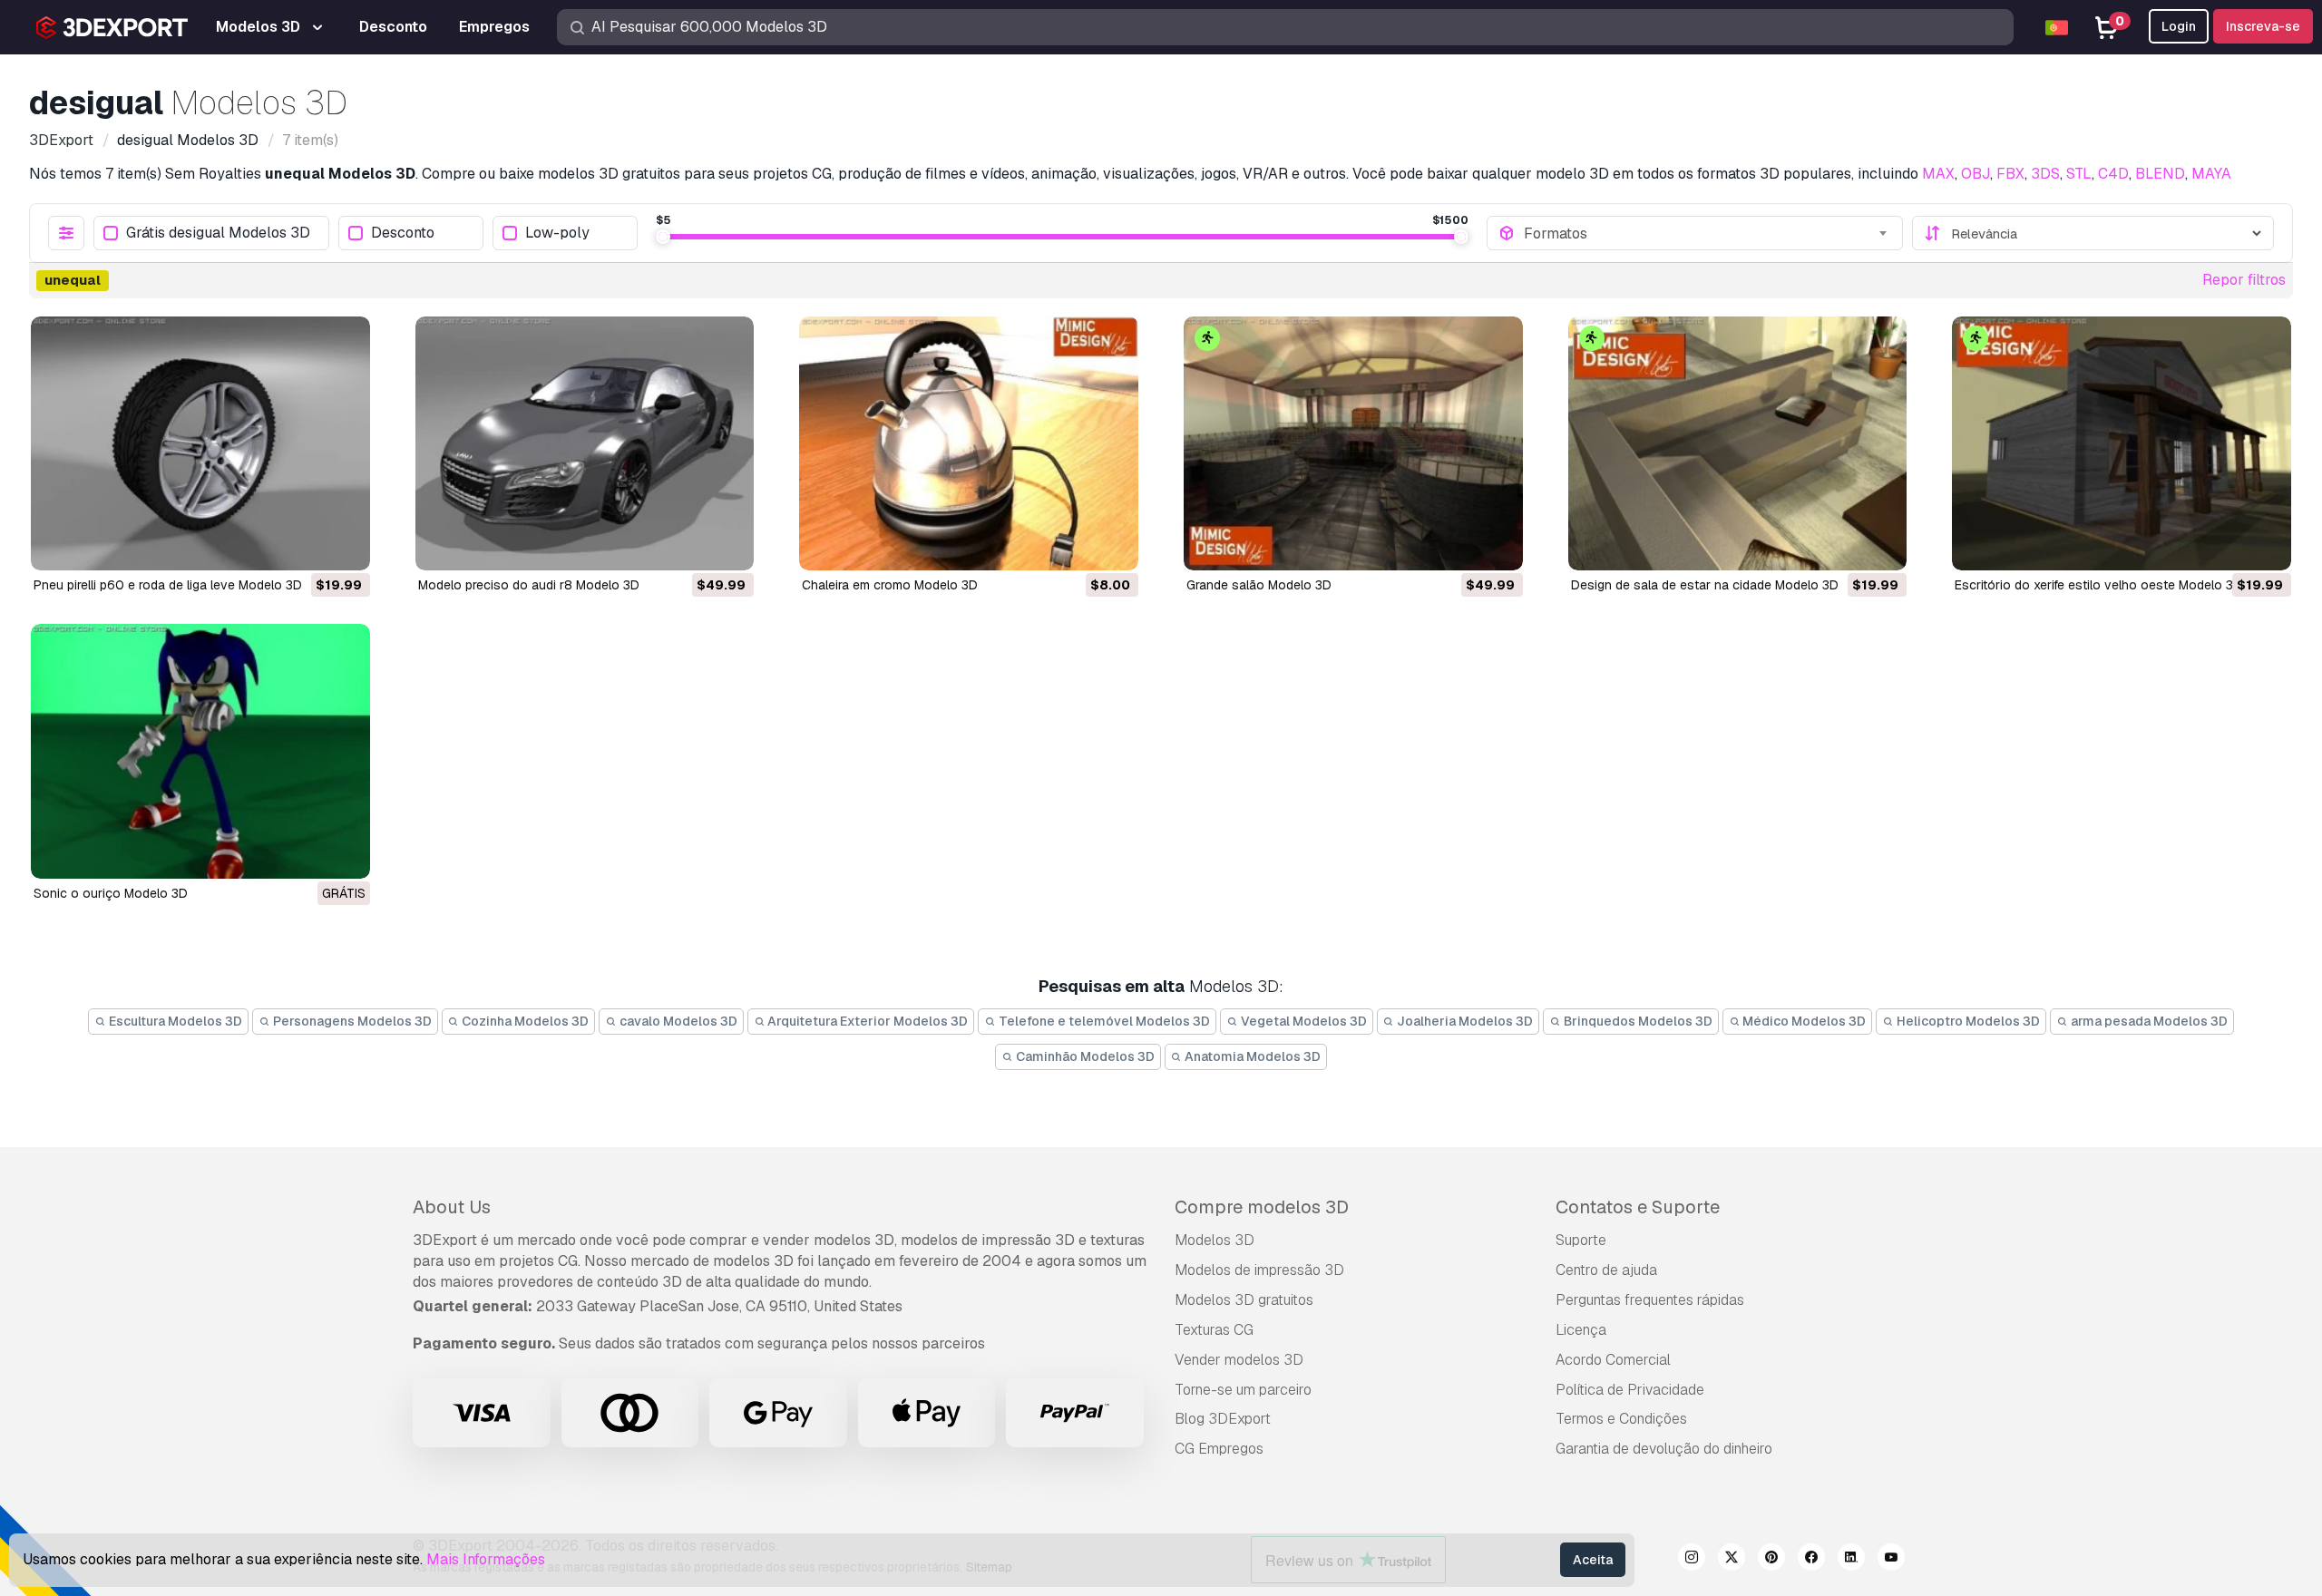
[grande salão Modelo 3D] (1353, 443)
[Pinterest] (1771, 1560)
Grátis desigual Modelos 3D (218, 234)
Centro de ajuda (1606, 1270)
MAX (1938, 174)
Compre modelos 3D (1262, 1207)
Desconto (403, 234)
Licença (1581, 1330)
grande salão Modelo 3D (1259, 585)
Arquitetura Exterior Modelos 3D (866, 1021)
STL (2079, 174)
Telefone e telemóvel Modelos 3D (1103, 1021)
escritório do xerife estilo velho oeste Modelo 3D (2098, 585)
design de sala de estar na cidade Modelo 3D (1705, 585)
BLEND (2160, 174)
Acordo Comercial (1613, 1360)
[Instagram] (1692, 1560)
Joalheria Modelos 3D (1463, 1021)
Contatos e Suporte (1638, 1207)
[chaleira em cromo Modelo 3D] (969, 443)
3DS (2045, 174)
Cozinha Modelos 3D (524, 1021)
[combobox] (1707, 233)
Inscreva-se (2263, 26)
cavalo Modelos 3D (677, 1021)
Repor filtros (2244, 280)
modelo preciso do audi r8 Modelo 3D (529, 585)
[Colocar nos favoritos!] (344, 545)
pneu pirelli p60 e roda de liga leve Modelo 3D (168, 585)
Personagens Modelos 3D (351, 1021)
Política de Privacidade (1630, 1390)
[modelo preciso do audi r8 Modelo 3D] (585, 443)
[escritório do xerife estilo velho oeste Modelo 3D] (2122, 443)
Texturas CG (1214, 1330)
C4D (2113, 174)
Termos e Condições (1621, 1419)
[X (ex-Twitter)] (1732, 1560)
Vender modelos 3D (1239, 1360)
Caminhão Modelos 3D (1084, 1056)
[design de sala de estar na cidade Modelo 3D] (1738, 443)
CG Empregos (1219, 1449)
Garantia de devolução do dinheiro (1664, 1449)
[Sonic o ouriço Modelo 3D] (200, 751)
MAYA (2211, 174)
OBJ (1976, 174)
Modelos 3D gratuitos (1244, 1300)
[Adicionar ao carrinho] (307, 545)
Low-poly (557, 234)
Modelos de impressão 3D (1259, 1270)
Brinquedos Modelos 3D (1637, 1021)
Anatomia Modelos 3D (1251, 1056)
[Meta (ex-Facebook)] (1811, 1560)
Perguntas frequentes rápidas (1650, 1300)
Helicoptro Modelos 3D (1967, 1021)
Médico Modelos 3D (1803, 1021)
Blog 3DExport (1223, 1419)
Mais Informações (486, 1559)
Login (2179, 26)
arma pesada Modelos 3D (2148, 1021)
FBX (2010, 174)
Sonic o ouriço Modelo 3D (111, 893)
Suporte (1581, 1240)
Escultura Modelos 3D (174, 1021)
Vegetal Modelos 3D (1302, 1021)
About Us (452, 1207)
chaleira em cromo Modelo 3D (890, 585)
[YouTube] (1891, 1560)
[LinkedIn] (1851, 1560)
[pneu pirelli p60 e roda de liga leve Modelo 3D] (200, 443)
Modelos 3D (1215, 1240)
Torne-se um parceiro (1243, 1390)
